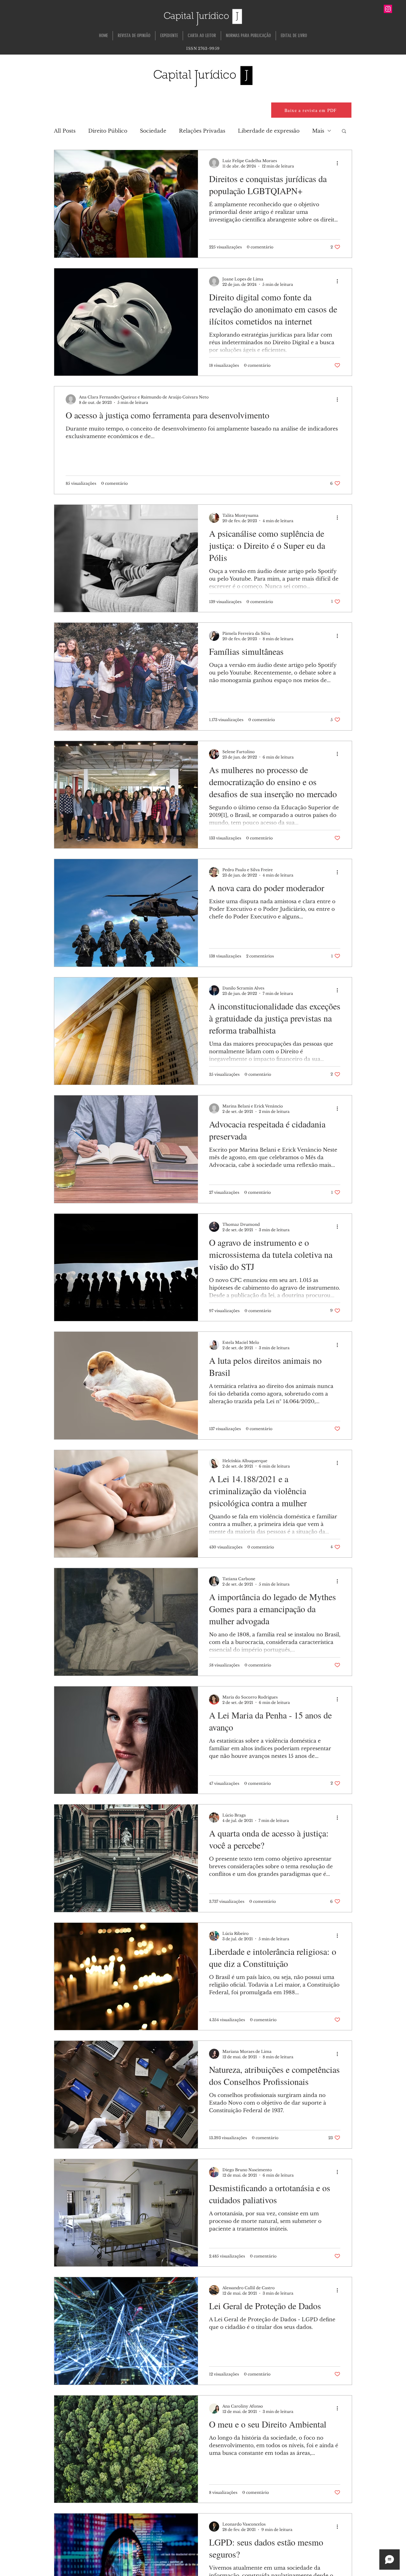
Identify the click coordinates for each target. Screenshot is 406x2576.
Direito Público (108, 131)
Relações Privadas (202, 131)
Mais (318, 131)
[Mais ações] (339, 163)
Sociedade (153, 131)
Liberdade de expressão (269, 131)
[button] (344, 131)
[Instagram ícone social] (388, 9)
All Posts (65, 131)
